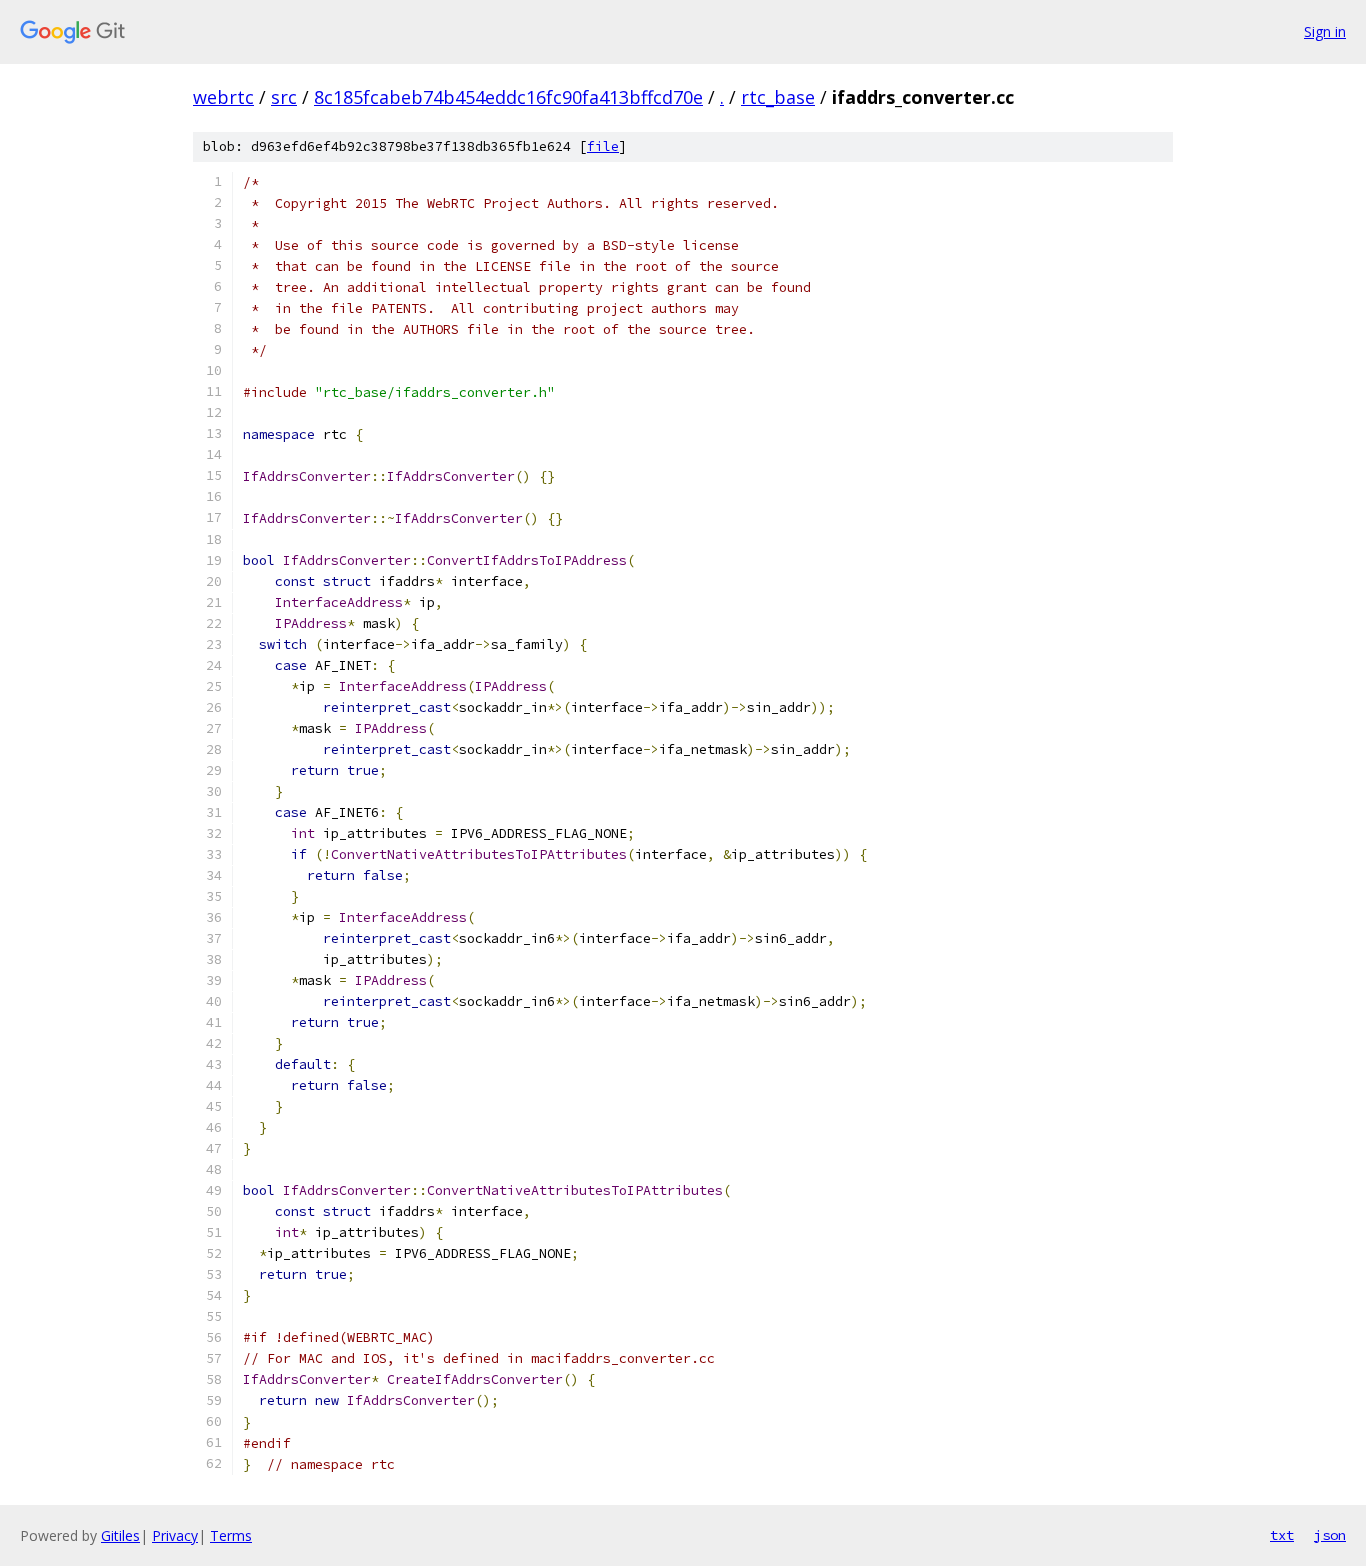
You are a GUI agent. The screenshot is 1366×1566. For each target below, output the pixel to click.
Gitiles (120, 1535)
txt (1282, 1535)
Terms (231, 1535)
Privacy (175, 1535)
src (284, 97)
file (603, 146)
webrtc (223, 97)
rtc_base (778, 97)
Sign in (1325, 31)
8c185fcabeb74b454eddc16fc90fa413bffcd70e (508, 97)
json (1330, 1535)
